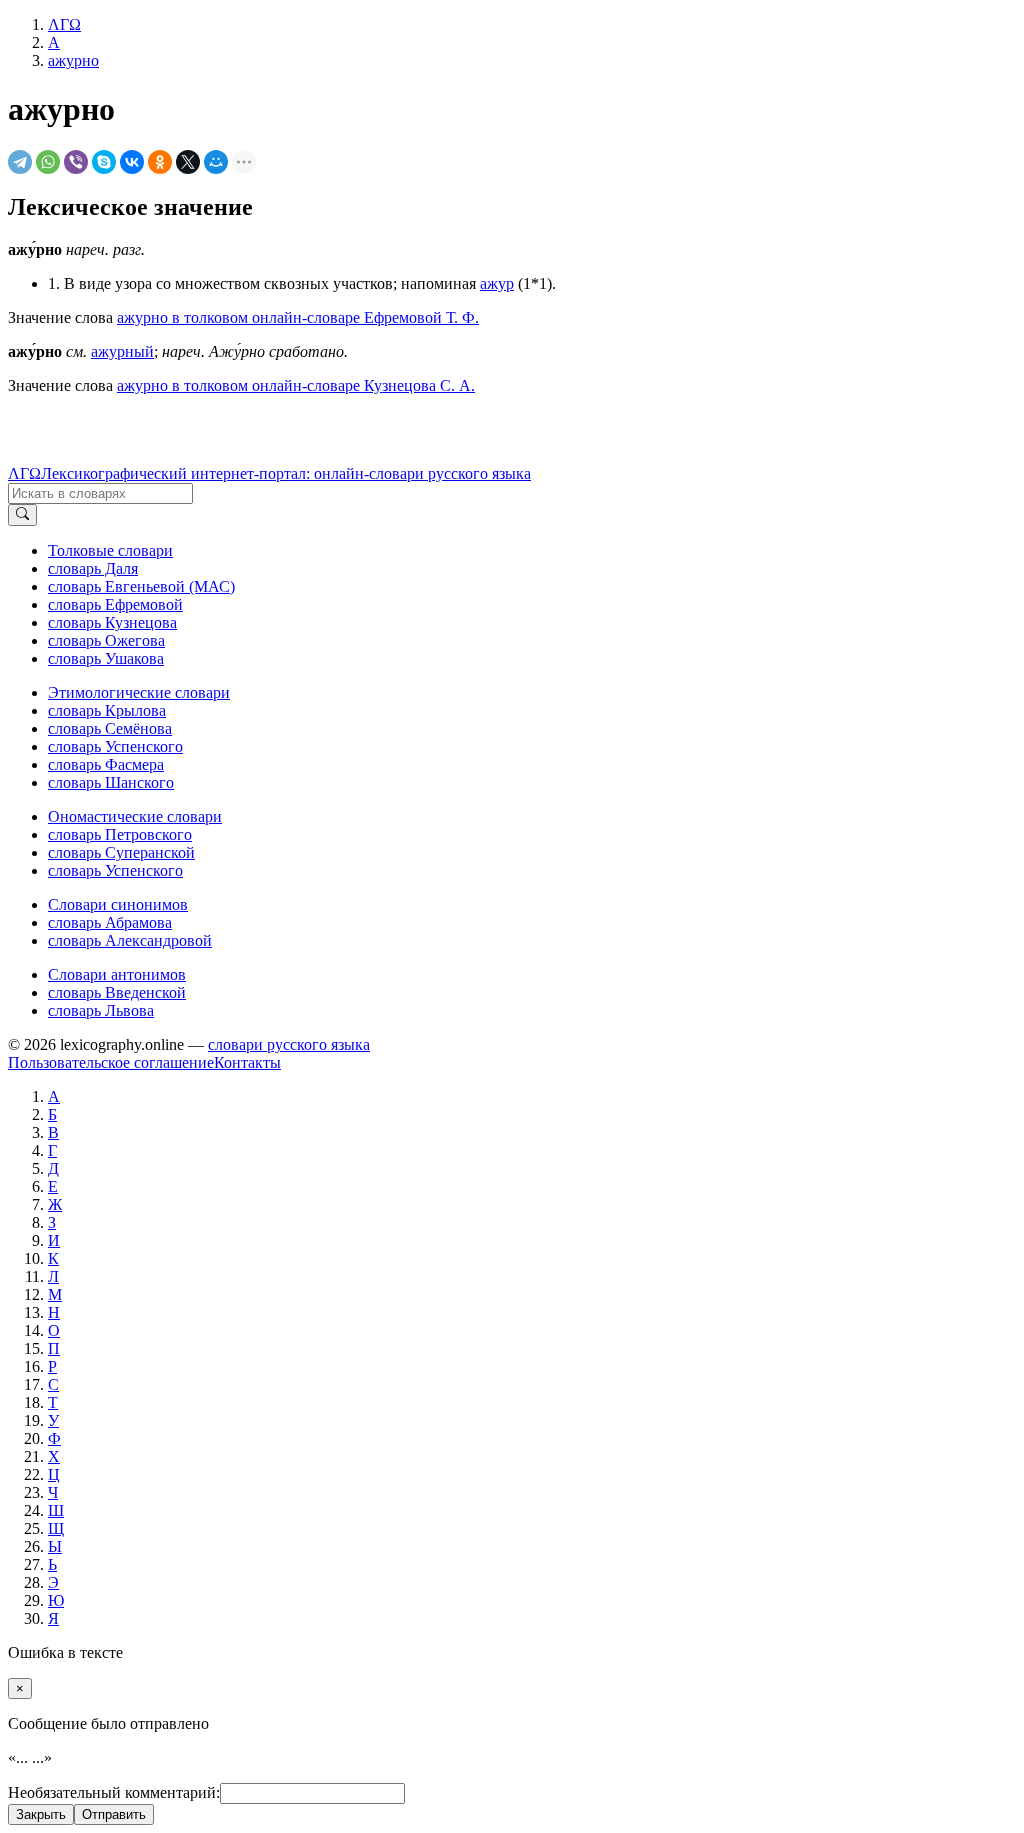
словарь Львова (101, 1010)
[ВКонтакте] (132, 162)
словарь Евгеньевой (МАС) (141, 586)
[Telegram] (20, 162)
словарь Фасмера (106, 764)
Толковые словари (110, 550)
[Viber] (76, 162)
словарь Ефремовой (115, 604)
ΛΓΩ (24, 473)
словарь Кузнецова (112, 622)
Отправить (114, 1814)
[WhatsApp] (48, 162)
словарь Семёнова (110, 728)
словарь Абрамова (110, 922)
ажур (497, 283)
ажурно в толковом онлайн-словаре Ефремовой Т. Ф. (298, 317)
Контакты (247, 1062)
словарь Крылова (107, 710)
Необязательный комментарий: (114, 1792)
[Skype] (104, 162)
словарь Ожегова (106, 640)
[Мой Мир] (216, 162)
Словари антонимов (117, 974)
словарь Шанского (111, 782)
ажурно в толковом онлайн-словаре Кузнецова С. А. (296, 385)
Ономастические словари (135, 816)
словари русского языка (289, 1044)
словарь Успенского (115, 746)
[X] (188, 162)
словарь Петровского (120, 834)
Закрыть (41, 1814)
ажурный (122, 351)
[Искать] (22, 515)
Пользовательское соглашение (111, 1062)
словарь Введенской (117, 992)
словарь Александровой (130, 940)
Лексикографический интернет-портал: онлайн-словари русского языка (286, 473)
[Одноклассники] (160, 162)
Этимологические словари (139, 692)
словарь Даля (93, 568)
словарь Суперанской (121, 852)
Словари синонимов (118, 904)
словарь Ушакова (106, 658)
